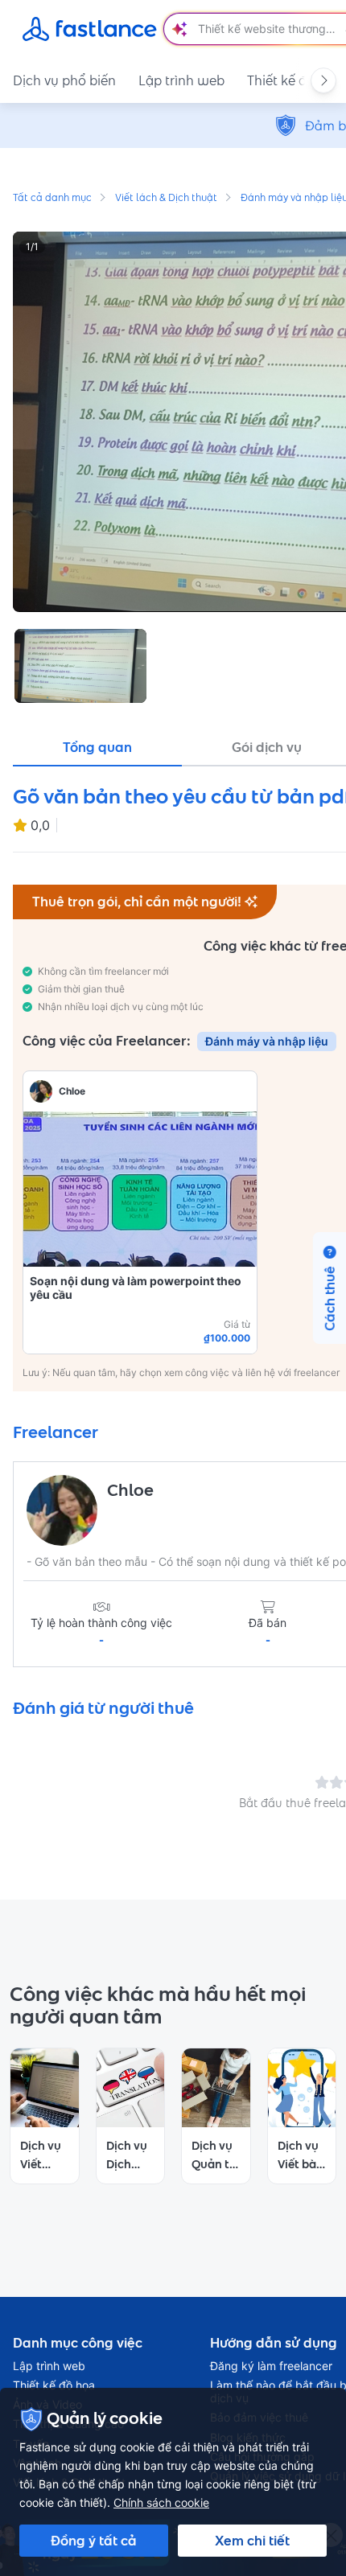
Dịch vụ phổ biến (64, 80)
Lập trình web (181, 80)
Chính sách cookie (161, 2502)
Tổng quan (97, 747)
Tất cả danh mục (52, 199)
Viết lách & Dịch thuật (166, 199)
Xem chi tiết (252, 2541)
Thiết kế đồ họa (54, 2385)
